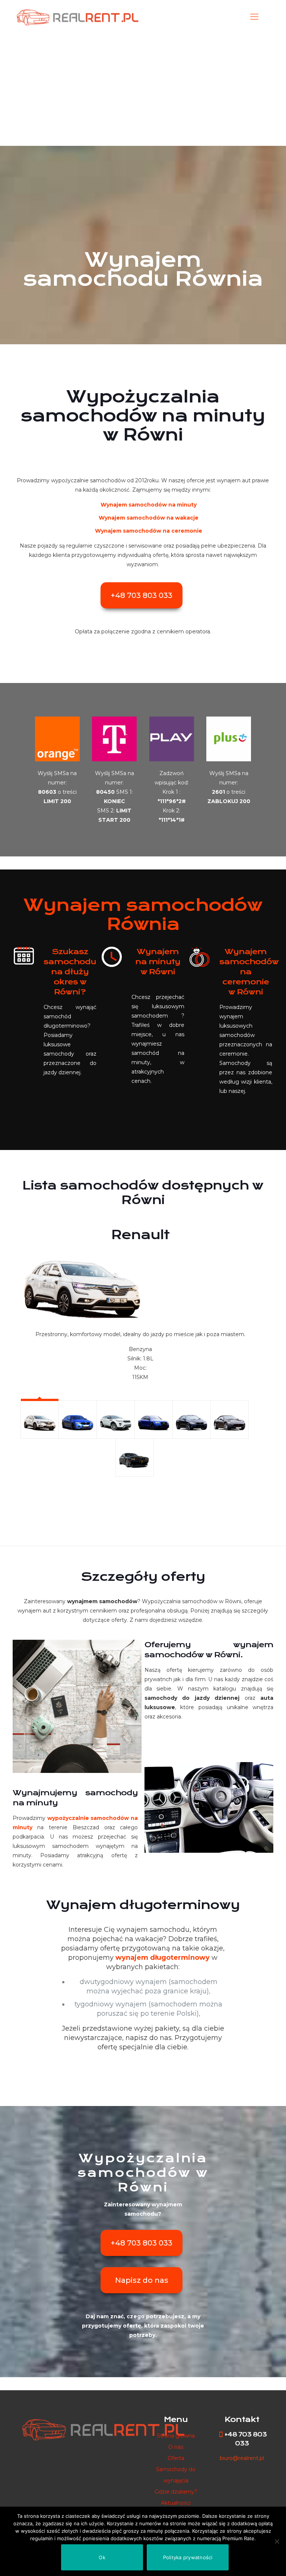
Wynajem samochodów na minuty (149, 505)
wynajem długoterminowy (163, 1958)
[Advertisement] (143, 90)
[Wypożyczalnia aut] (77, 17)
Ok (102, 2557)
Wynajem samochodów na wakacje (149, 518)
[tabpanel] (135, 1301)
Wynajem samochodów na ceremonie (149, 531)
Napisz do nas (142, 2280)
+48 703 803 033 (142, 595)
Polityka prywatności (188, 2557)
